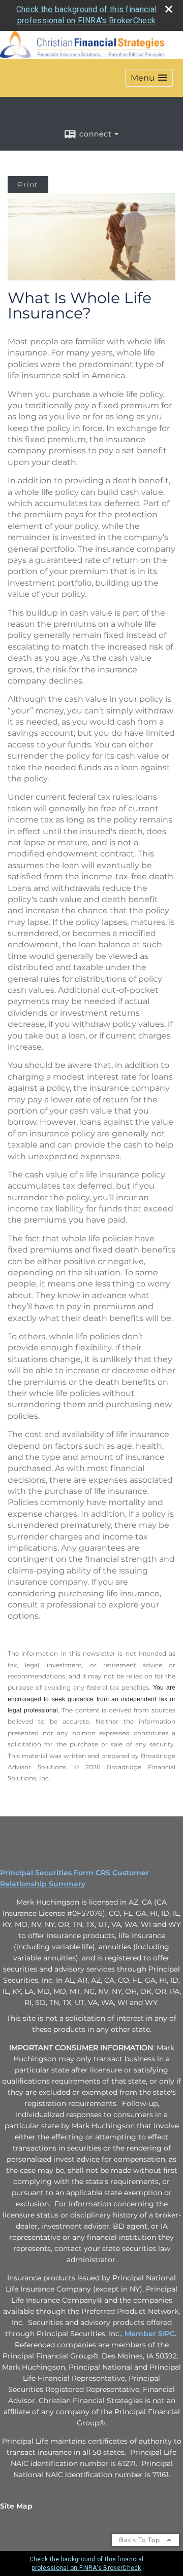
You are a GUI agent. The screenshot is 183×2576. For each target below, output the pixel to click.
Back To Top (141, 2540)
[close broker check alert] (169, 9)
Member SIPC (150, 2334)
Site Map (16, 2506)
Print (28, 185)
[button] (149, 78)
